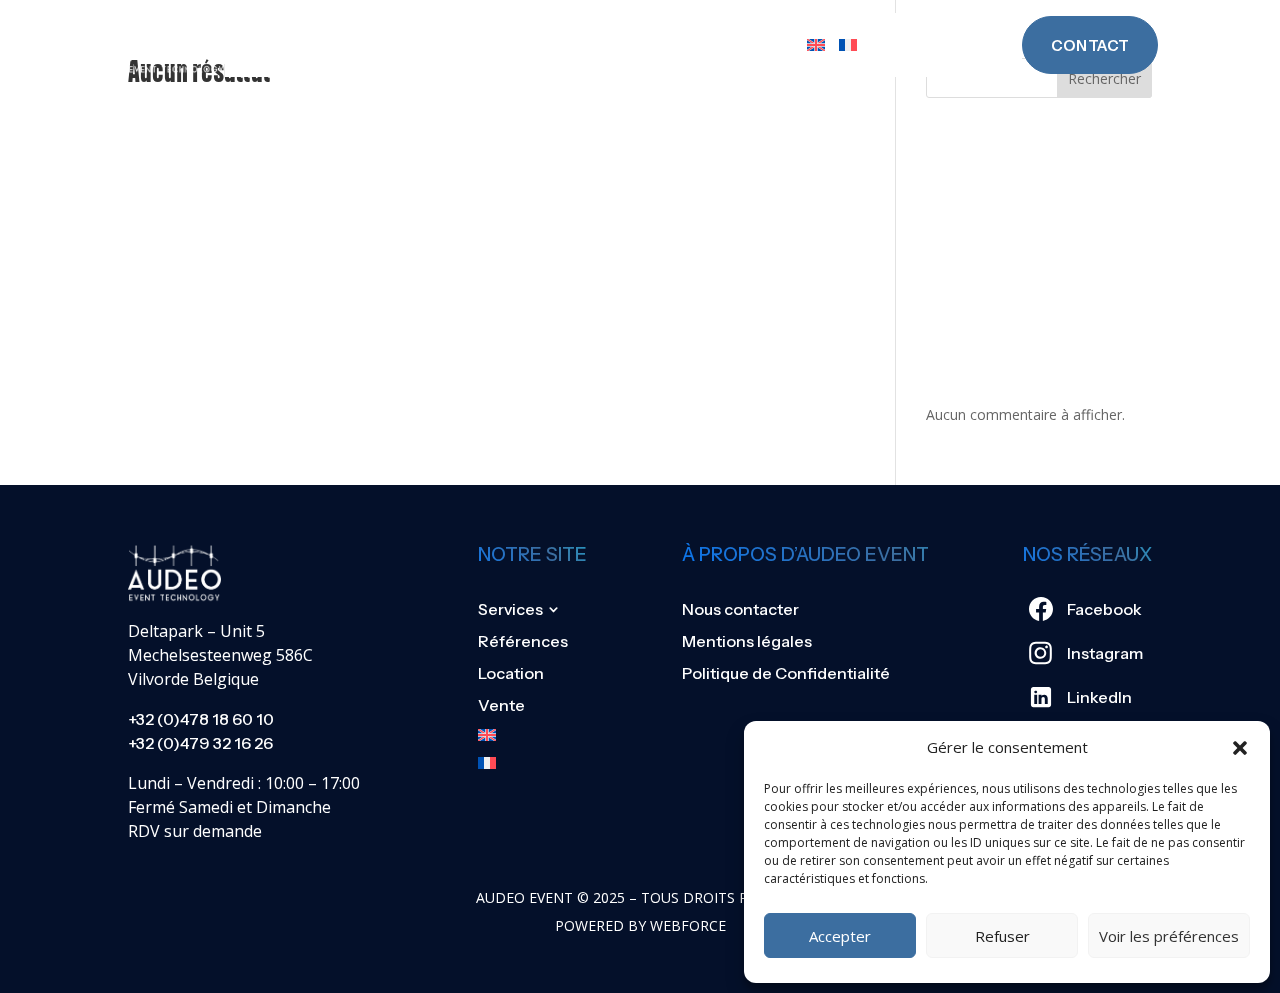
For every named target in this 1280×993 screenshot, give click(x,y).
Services (431, 45)
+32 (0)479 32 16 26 (200, 743)
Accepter (840, 936)
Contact (1090, 45)
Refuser (1002, 936)
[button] (1240, 748)
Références (562, 45)
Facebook (1104, 609)
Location (676, 45)
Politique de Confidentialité (786, 673)
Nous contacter (740, 609)
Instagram (1105, 653)
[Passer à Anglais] (816, 45)
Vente (765, 45)
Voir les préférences (1169, 936)
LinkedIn (1099, 697)
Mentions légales (747, 641)
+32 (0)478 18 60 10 (201, 719)
